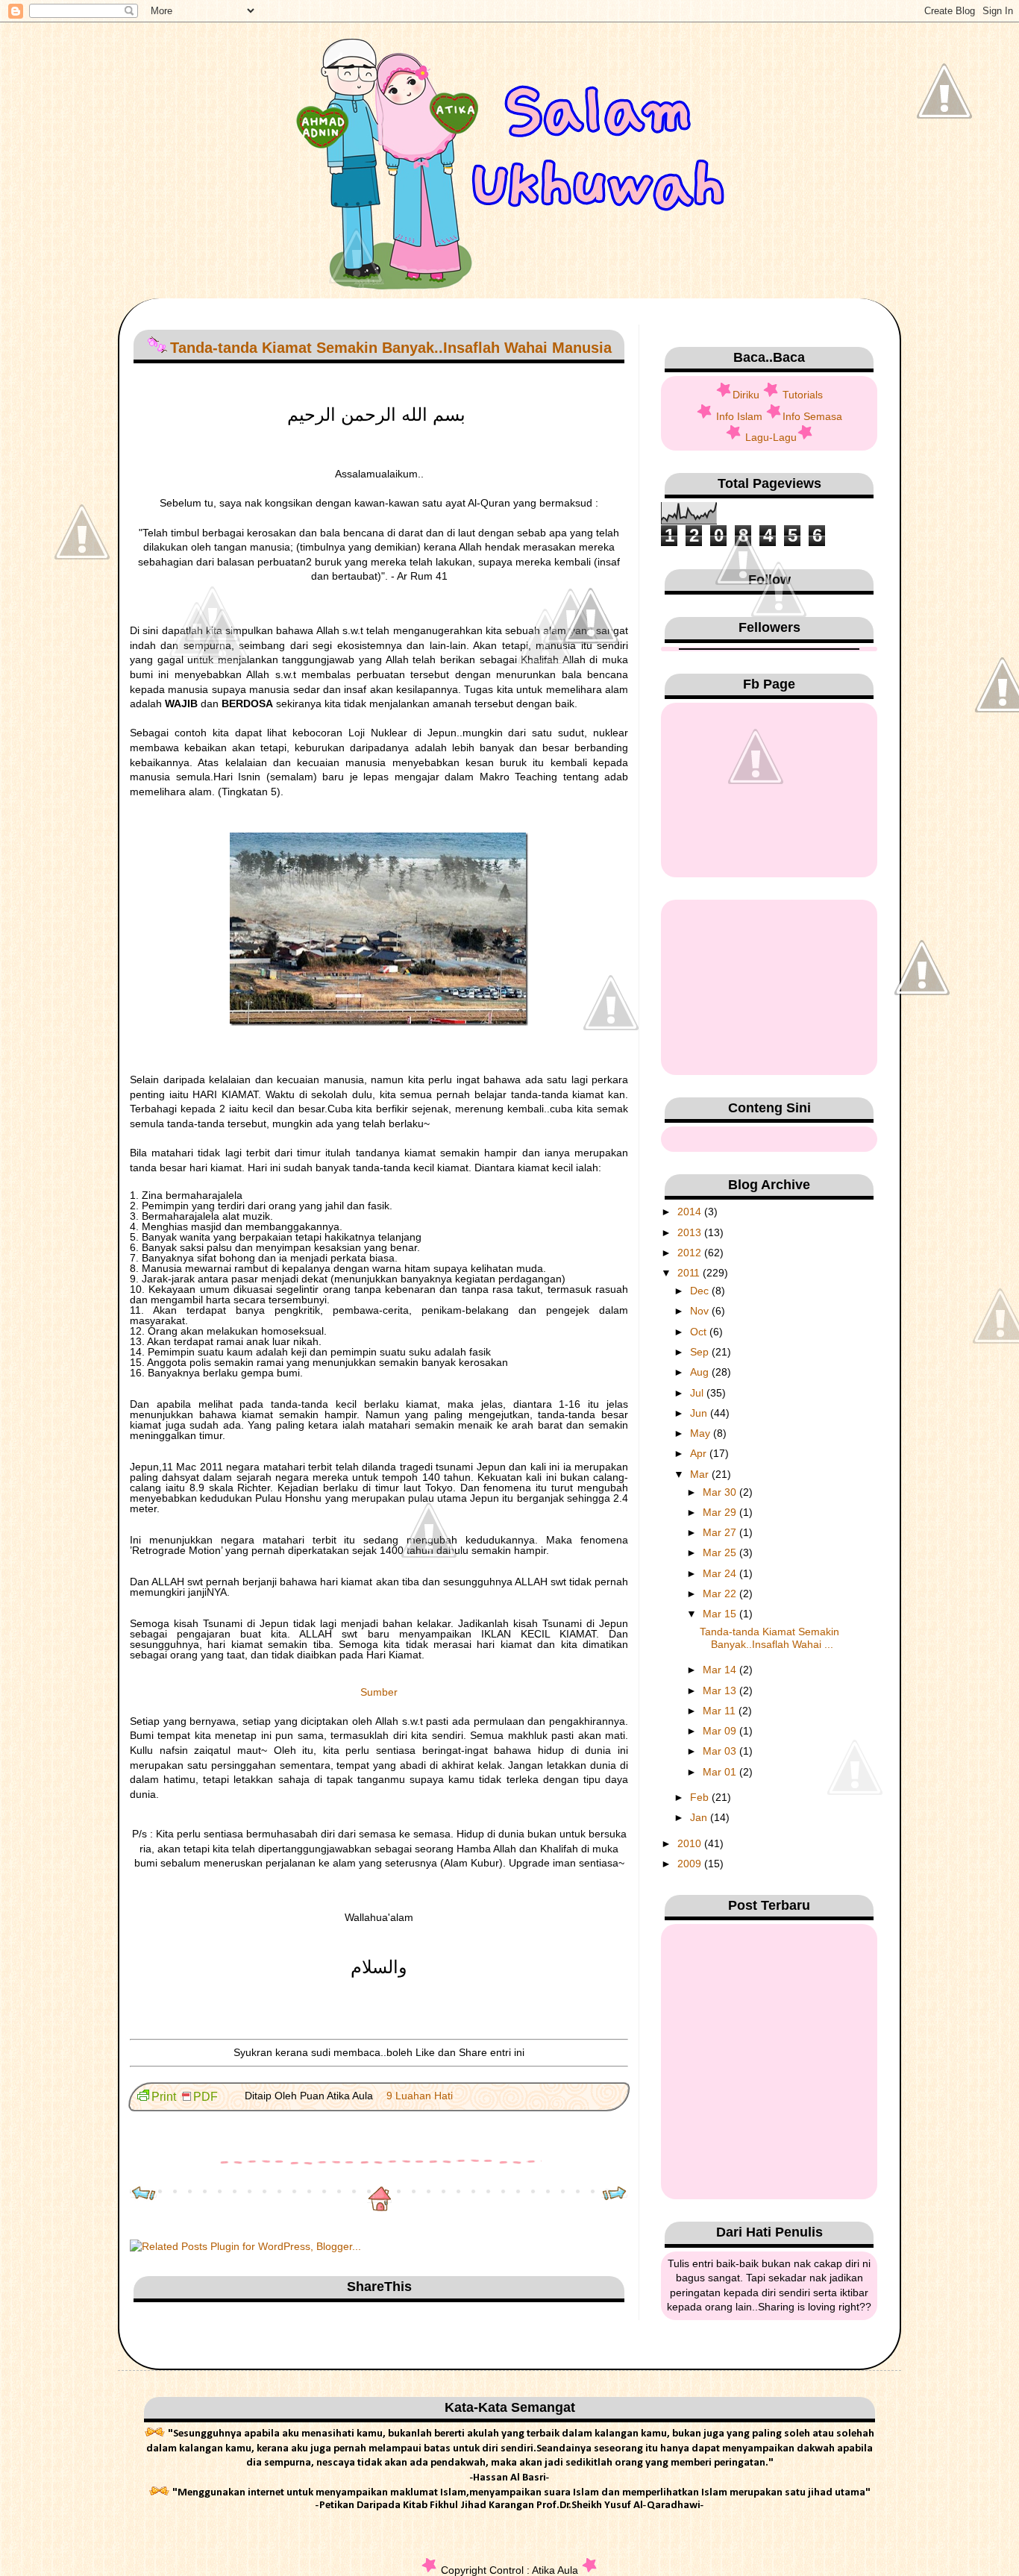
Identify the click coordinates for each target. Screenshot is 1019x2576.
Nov (701, 1311)
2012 (691, 1253)
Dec (701, 1291)
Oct (700, 1332)
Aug (701, 1372)
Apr (700, 1453)
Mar (701, 1474)
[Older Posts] (614, 2195)
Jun (700, 1413)
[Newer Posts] (144, 2195)
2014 (691, 1212)
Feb (701, 1797)
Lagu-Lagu (771, 437)
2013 (691, 1232)
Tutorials (803, 395)
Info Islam (739, 416)
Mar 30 (721, 1492)
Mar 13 (721, 1690)
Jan (700, 1817)
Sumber (379, 1692)
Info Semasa (812, 416)
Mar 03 (721, 1751)
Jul (698, 1393)
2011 (690, 1273)
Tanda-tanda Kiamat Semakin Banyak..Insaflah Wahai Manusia (391, 348)
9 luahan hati (420, 2096)
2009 (691, 1864)
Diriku (746, 395)
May (702, 1433)
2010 (691, 1843)
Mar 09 (721, 1731)
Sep (701, 1352)
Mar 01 (721, 1772)
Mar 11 (721, 1711)
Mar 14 (721, 1670)
